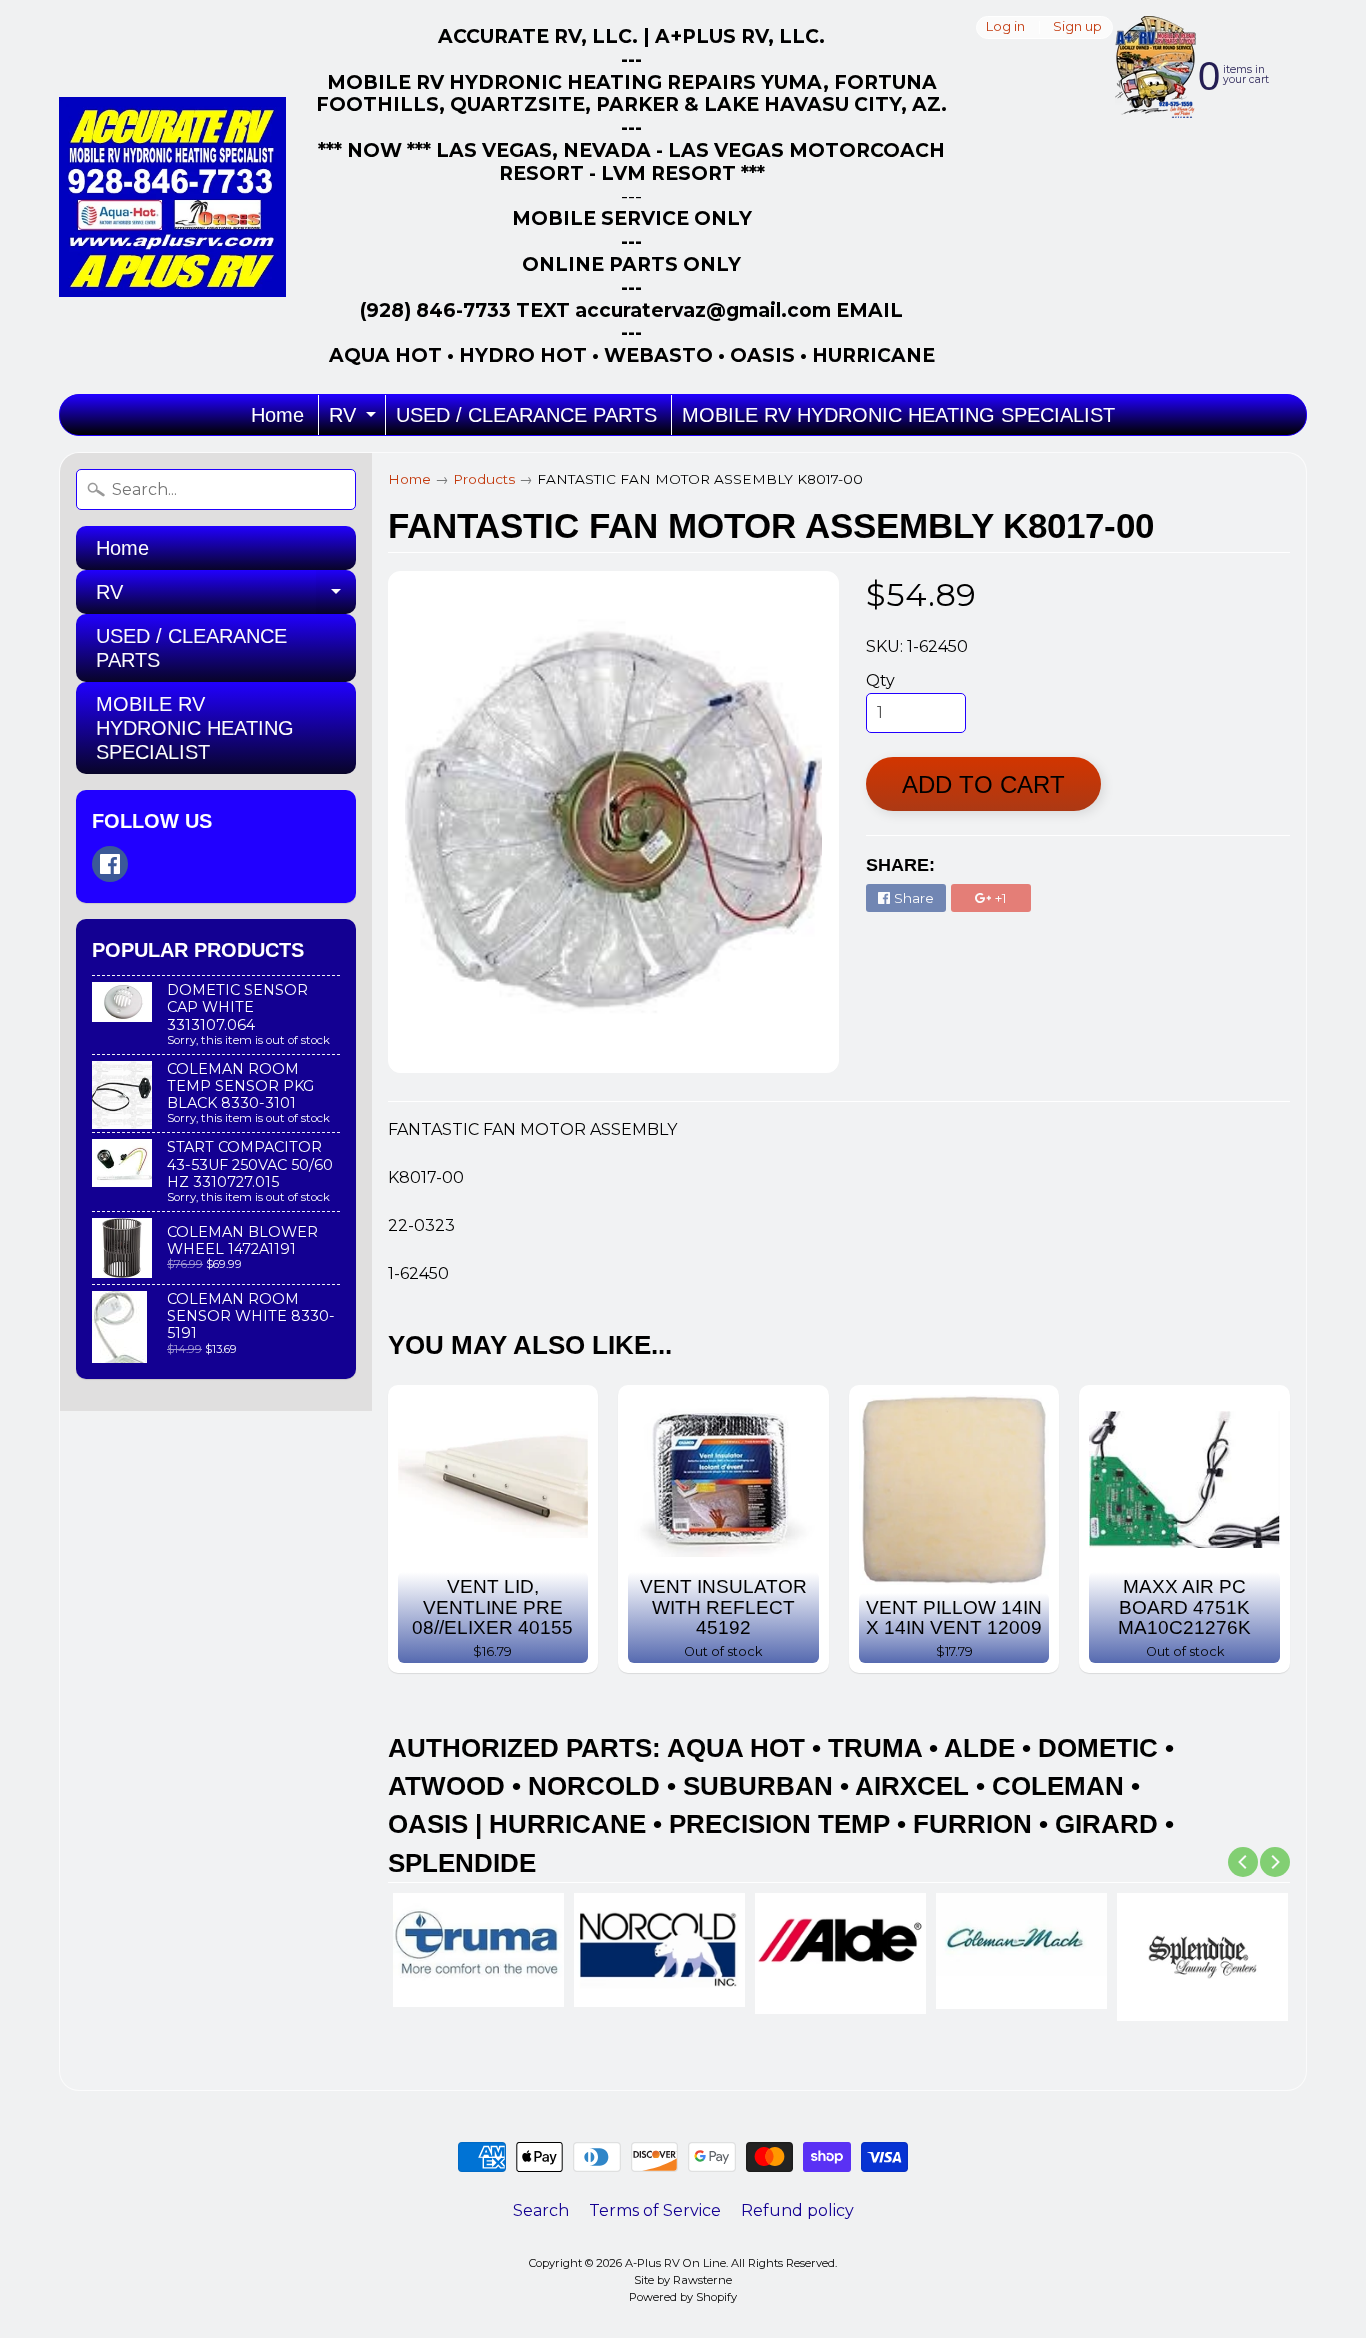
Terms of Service (655, 2210)
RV (355, 419)
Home (277, 415)
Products (484, 479)
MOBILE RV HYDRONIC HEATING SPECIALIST (898, 415)
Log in (1005, 27)
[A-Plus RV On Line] (172, 197)
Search (541, 2210)
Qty (880, 680)
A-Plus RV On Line (675, 2263)
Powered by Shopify (683, 2297)
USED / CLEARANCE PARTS (526, 415)
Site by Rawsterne (683, 2280)
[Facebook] (110, 864)
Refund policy (797, 2210)
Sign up (1077, 27)
